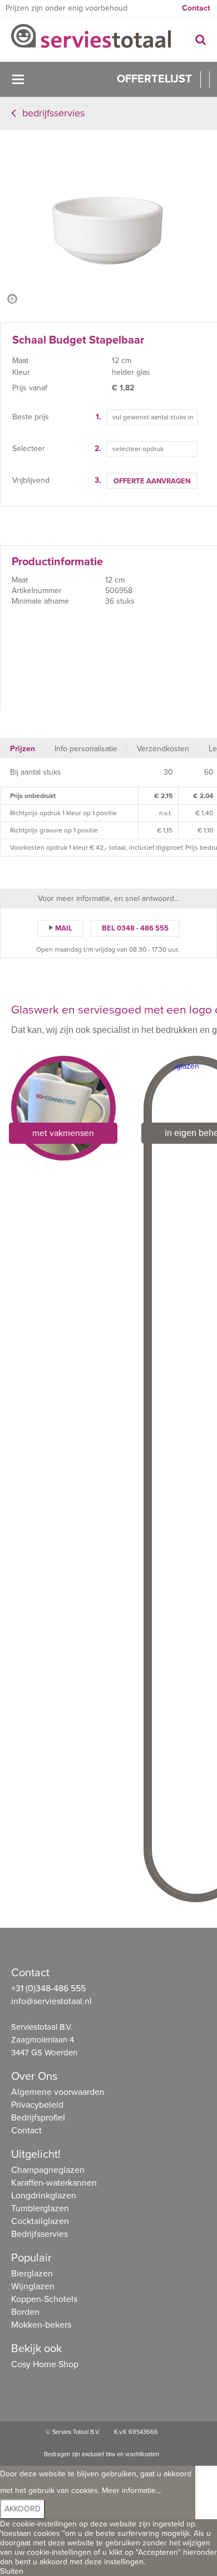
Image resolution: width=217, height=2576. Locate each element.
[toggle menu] (18, 79)
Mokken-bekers (41, 2325)
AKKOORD (23, 2509)
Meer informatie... (131, 2491)
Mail (64, 928)
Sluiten (12, 2571)
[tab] (23, 748)
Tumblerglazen (40, 2208)
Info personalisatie (86, 749)
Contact (196, 8)
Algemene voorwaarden (58, 2092)
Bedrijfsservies (53, 113)
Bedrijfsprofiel (38, 2118)
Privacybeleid (37, 2105)
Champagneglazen (48, 2170)
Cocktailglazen (40, 2221)
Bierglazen (32, 2274)
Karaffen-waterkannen (54, 2183)
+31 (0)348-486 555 (48, 1989)
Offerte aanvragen (152, 481)
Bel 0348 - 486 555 (135, 928)
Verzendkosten (163, 749)
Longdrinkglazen (44, 2196)
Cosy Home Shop (45, 2364)
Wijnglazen (33, 2286)
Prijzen (23, 749)
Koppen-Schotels (44, 2299)
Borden (25, 2312)
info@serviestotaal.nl (51, 2001)
